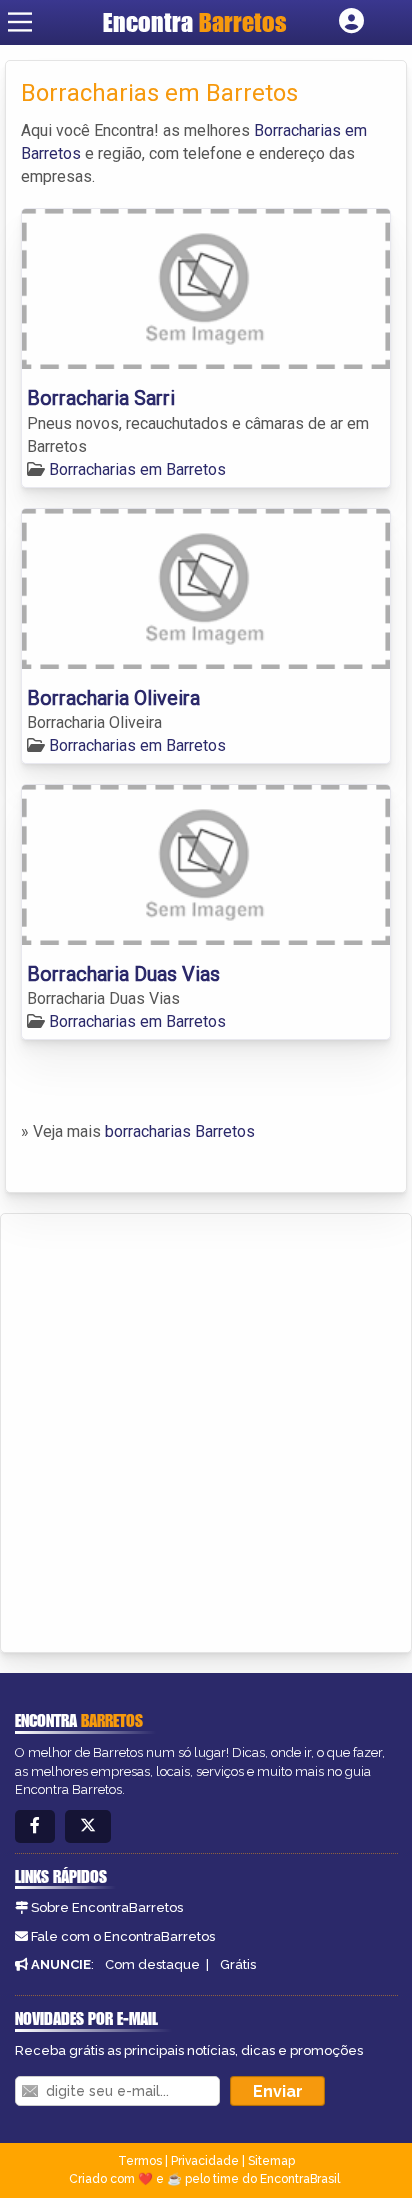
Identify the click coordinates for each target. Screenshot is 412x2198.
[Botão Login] (351, 22)
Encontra (195, 22)
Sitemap (271, 2161)
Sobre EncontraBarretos (107, 1907)
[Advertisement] (206, 1430)
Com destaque (152, 1964)
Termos (140, 2161)
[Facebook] (35, 1826)
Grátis (238, 1964)
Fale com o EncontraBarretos (123, 1936)
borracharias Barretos (180, 1131)
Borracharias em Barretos (137, 469)
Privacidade (205, 2161)
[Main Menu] (20, 22)
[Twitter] (88, 1826)
